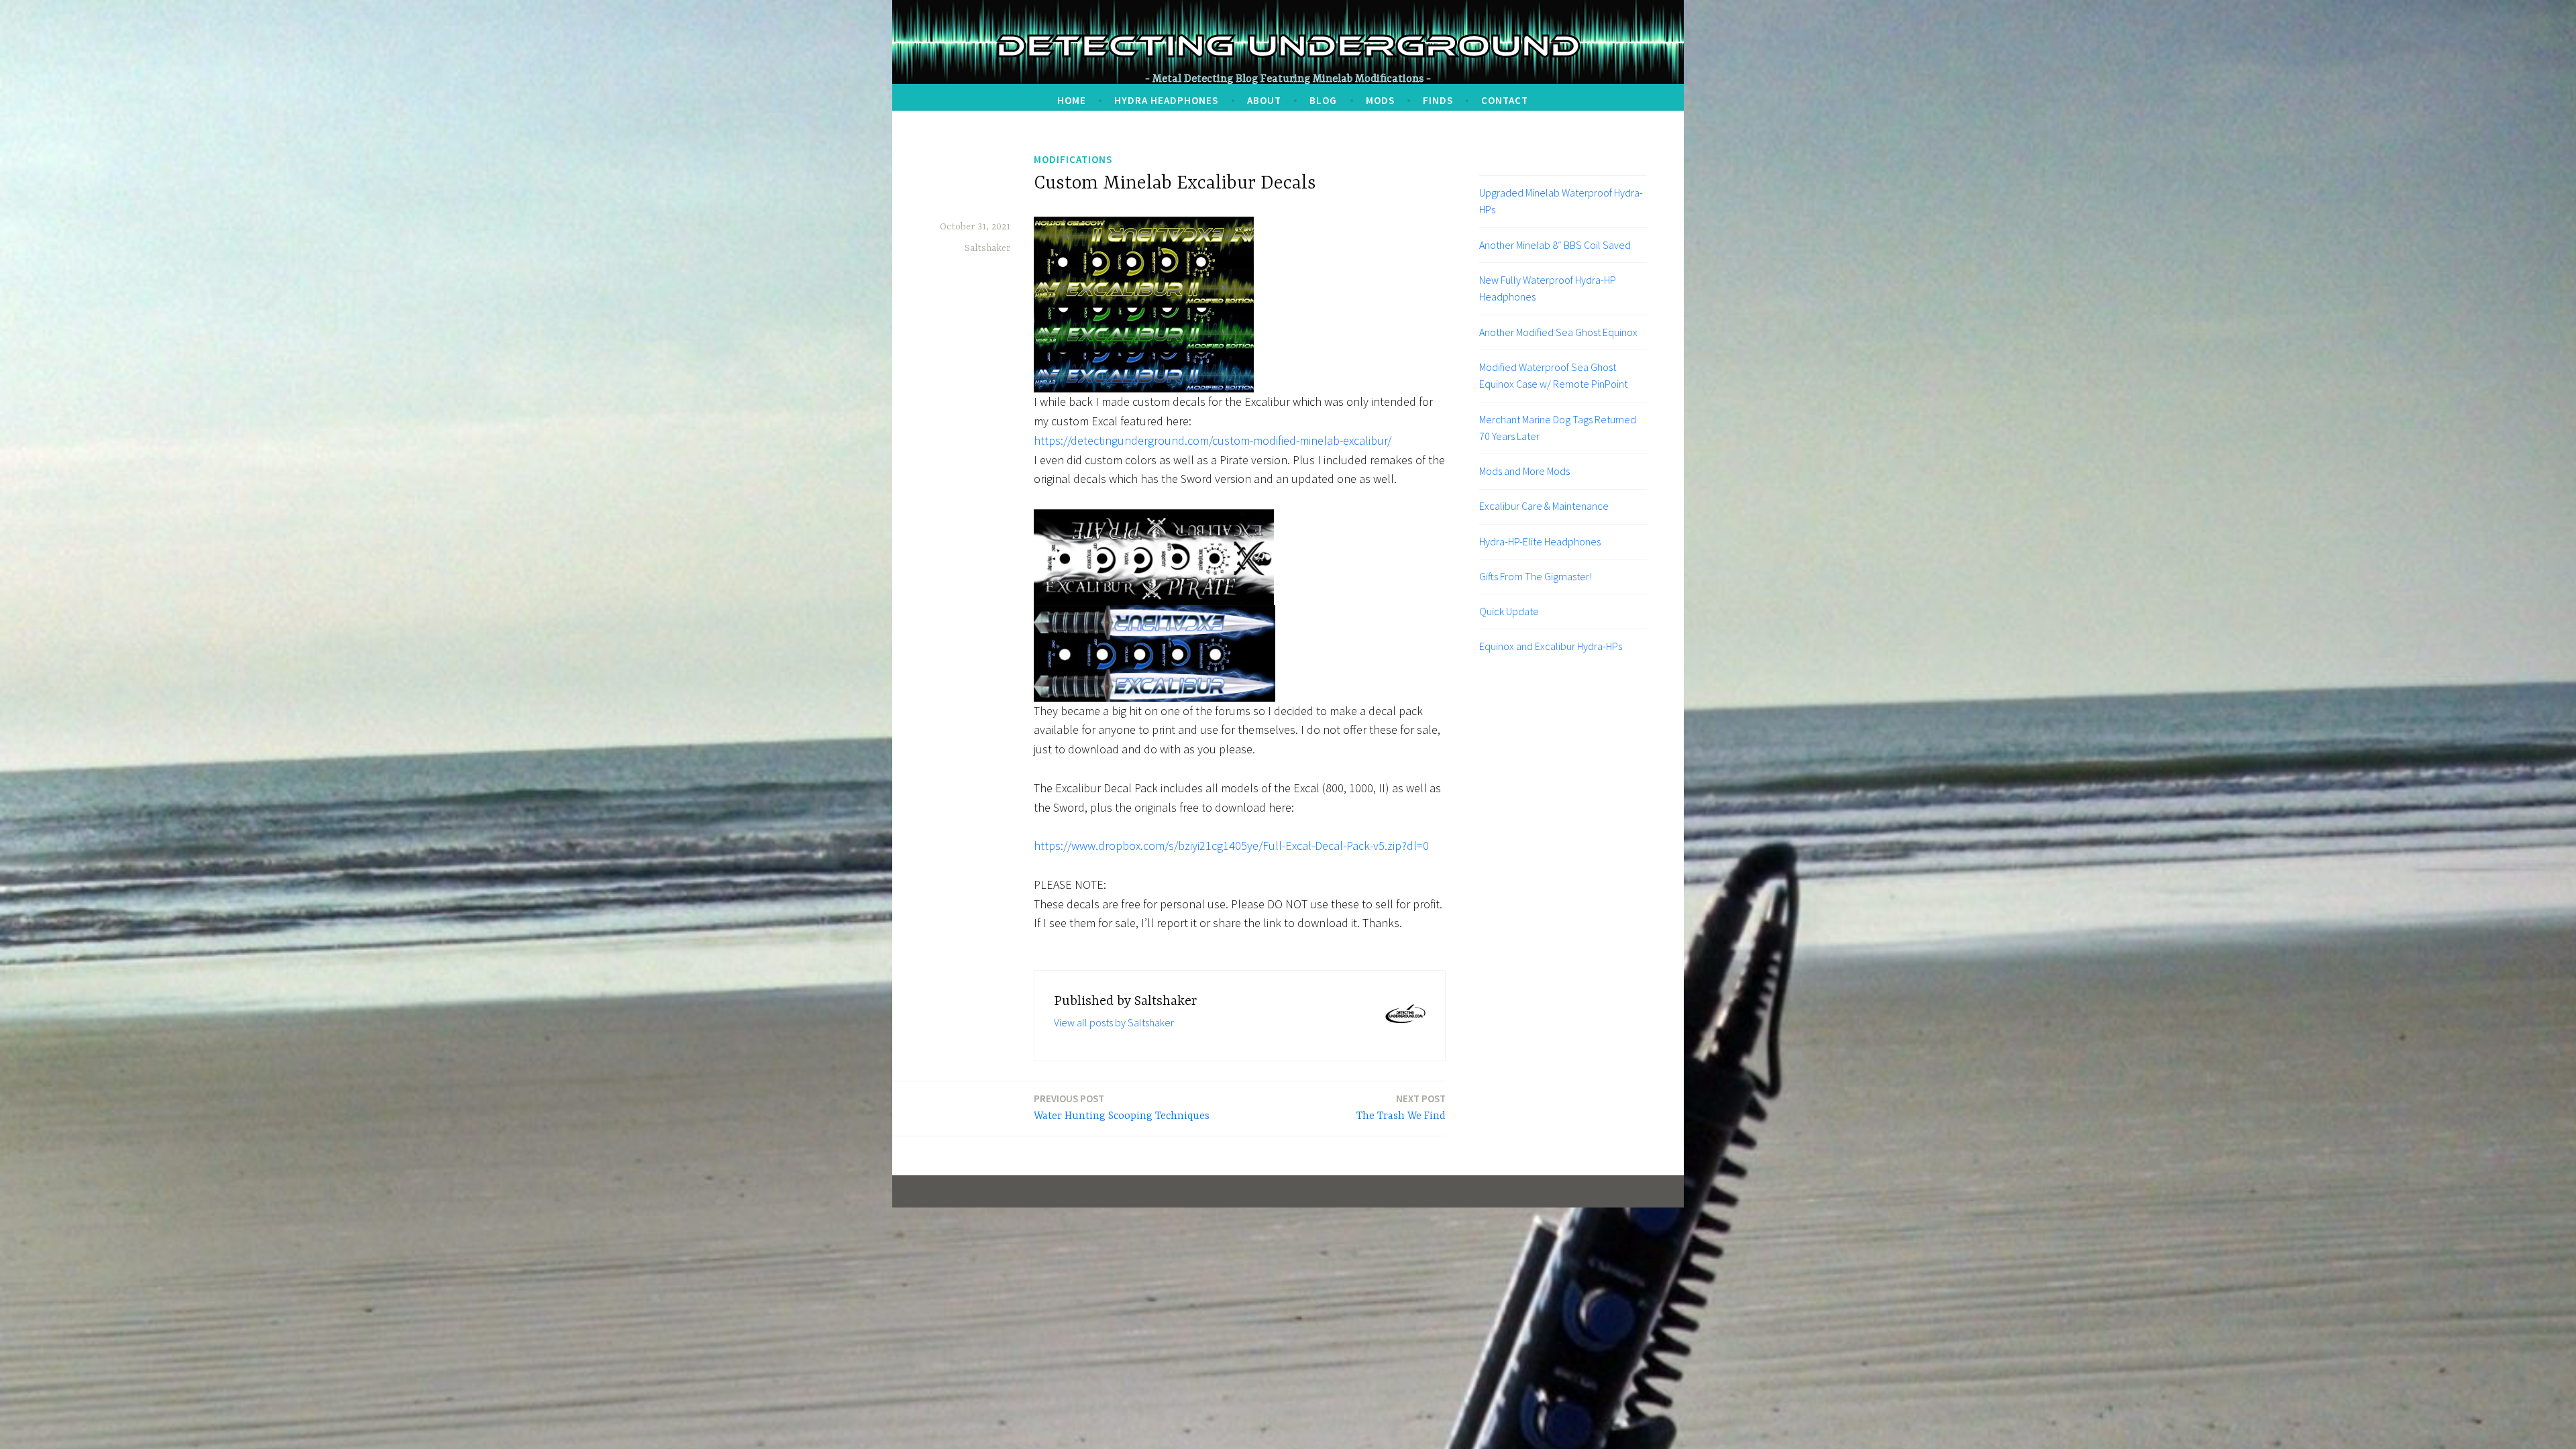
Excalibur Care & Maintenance (1544, 506)
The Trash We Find (1401, 1107)
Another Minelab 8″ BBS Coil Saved (1555, 245)
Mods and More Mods (1524, 471)
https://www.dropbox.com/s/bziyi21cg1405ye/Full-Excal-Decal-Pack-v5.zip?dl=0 (1231, 846)
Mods (1380, 100)
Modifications (1073, 159)
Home (1072, 100)
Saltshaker (987, 248)
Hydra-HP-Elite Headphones (1540, 541)
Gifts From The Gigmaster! (1536, 576)
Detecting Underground (1288, 46)
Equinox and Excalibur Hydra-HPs (1551, 646)
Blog (1323, 100)
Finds (1438, 100)
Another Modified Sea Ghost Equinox (1558, 332)
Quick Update (1509, 611)
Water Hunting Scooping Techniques (1122, 1107)
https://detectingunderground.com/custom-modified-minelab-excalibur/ (1213, 440)
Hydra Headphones (1166, 100)
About (1264, 100)
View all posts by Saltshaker (1114, 1022)
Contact (1505, 100)
